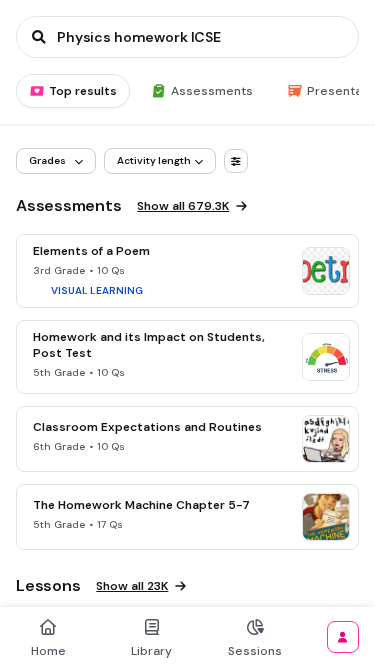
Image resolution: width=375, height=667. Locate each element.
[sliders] (236, 161)
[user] (343, 637)
